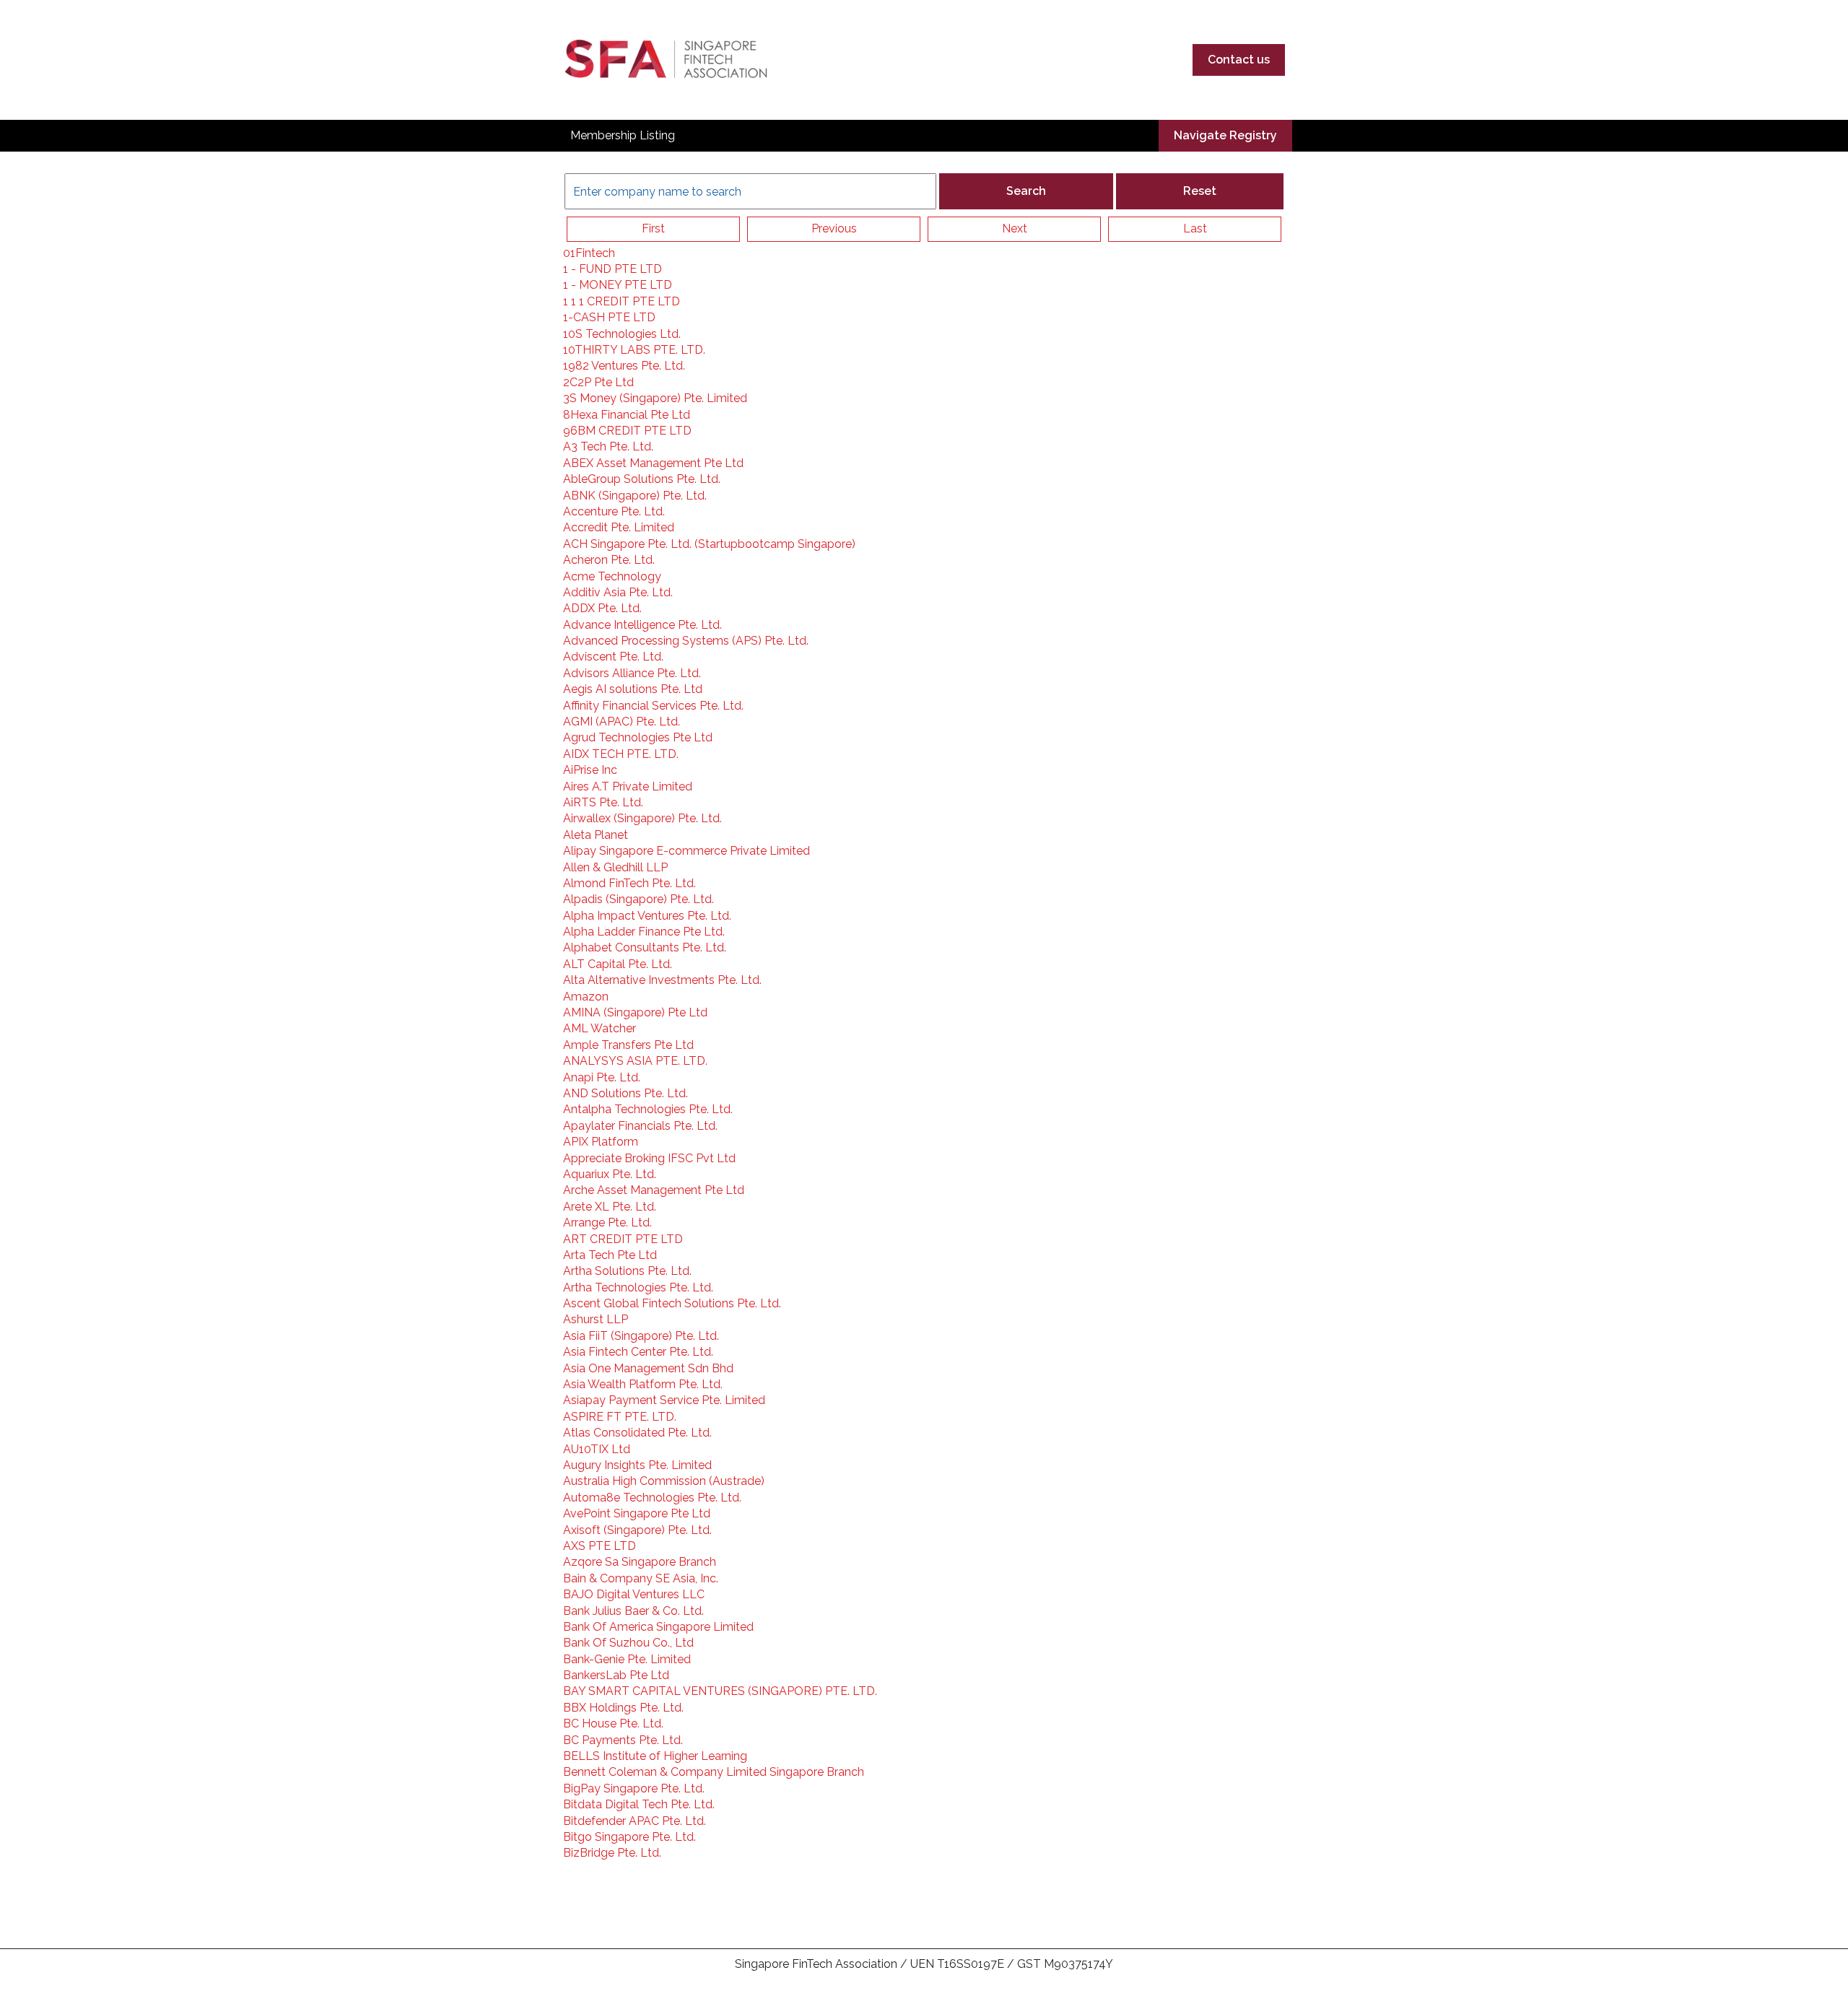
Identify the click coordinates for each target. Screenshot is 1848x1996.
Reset (1200, 191)
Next (1015, 228)
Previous (834, 228)
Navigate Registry (1225, 135)
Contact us (1239, 60)
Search (1026, 191)
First (653, 228)
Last (1195, 228)
